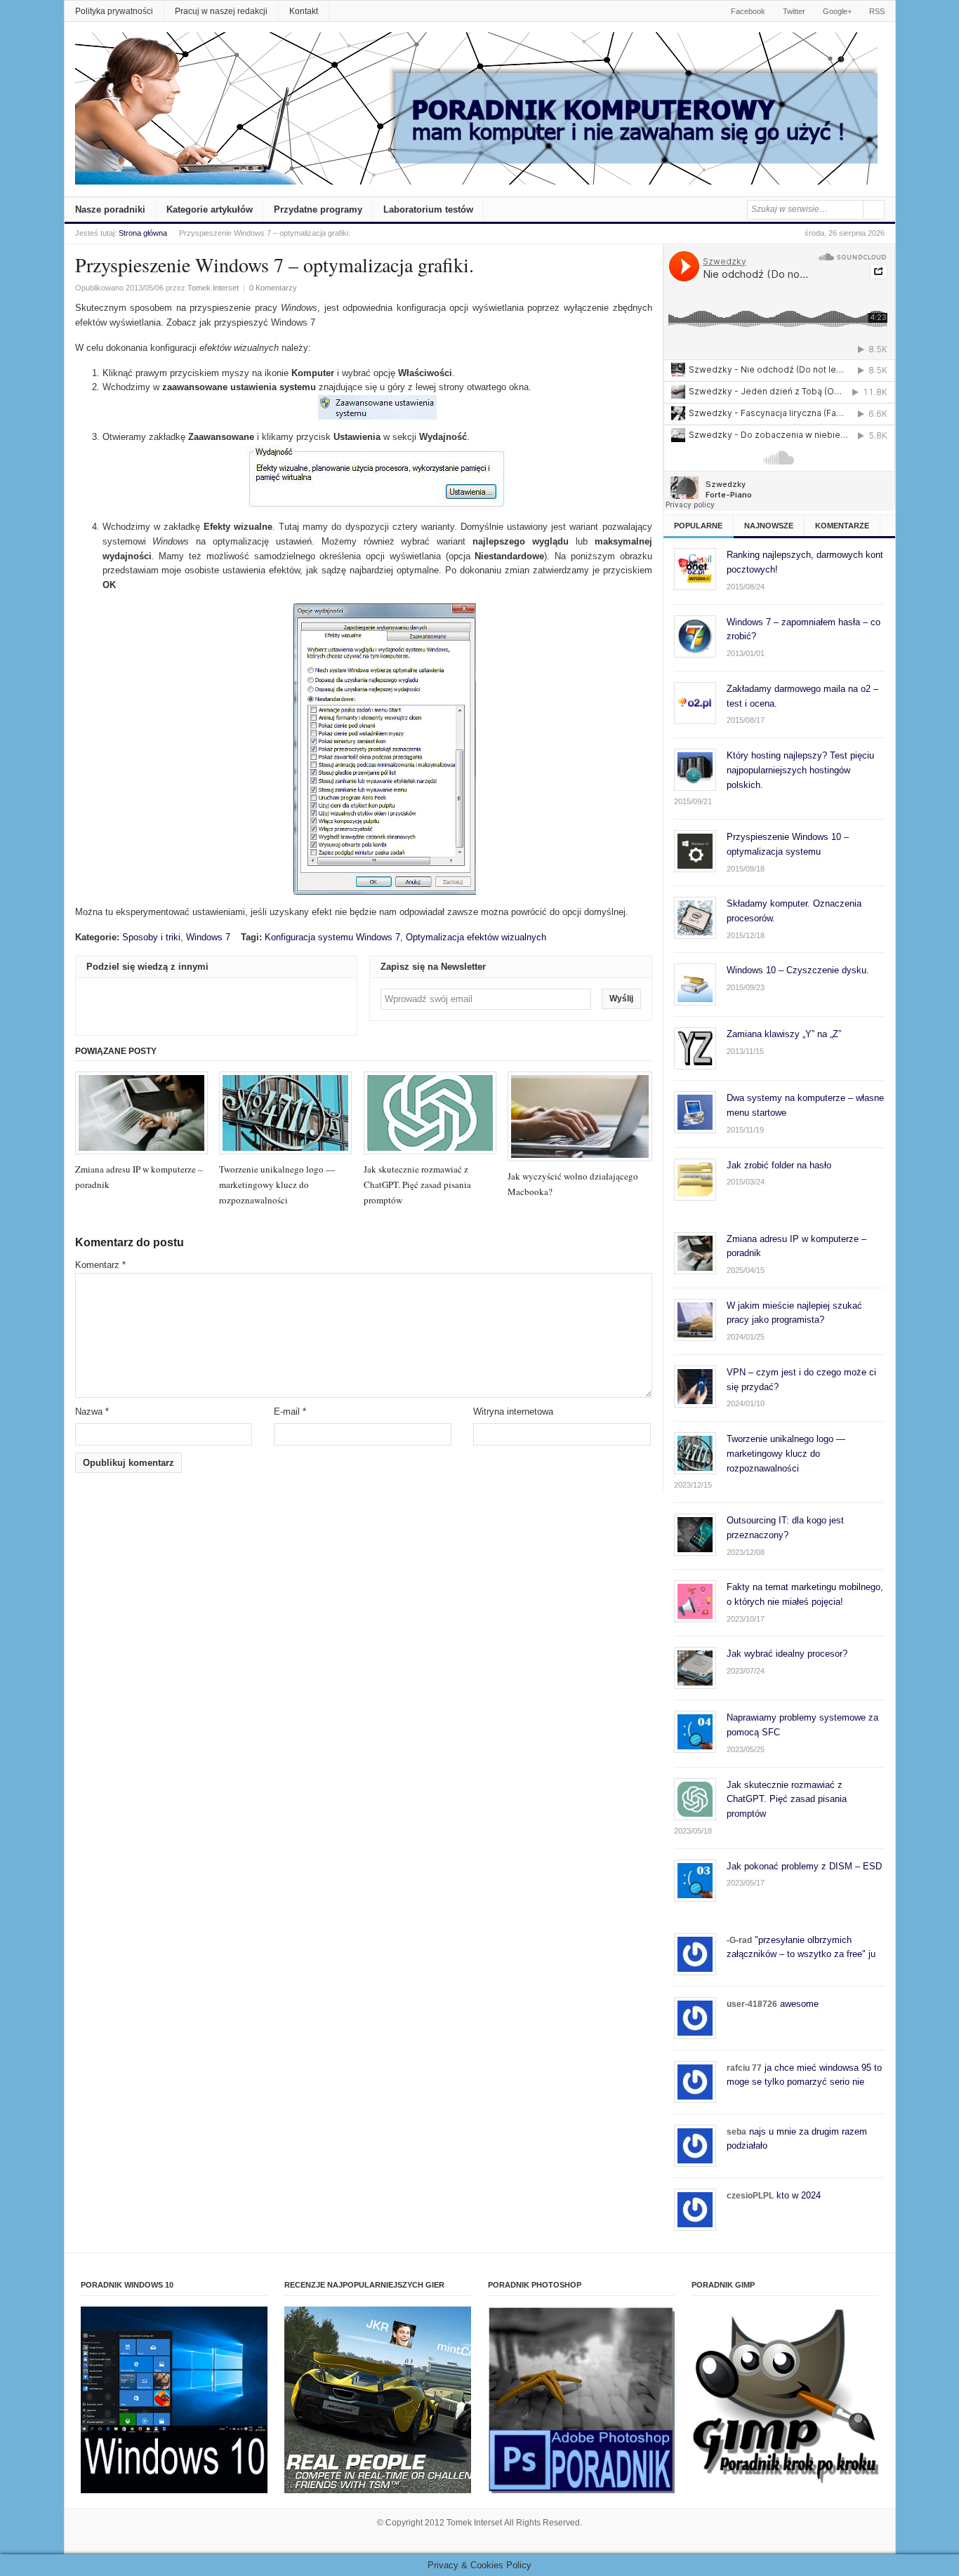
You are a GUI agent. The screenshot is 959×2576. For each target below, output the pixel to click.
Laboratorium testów (428, 209)
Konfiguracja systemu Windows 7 (332, 937)
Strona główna (143, 233)
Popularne (698, 526)
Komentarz (100, 1265)
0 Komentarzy (273, 288)
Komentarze (842, 526)
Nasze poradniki (110, 209)
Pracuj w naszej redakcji (221, 11)
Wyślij (621, 999)
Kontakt (304, 11)
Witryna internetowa (513, 1412)
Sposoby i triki (151, 937)
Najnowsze (769, 526)
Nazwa (92, 1412)
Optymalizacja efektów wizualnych (476, 937)
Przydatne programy (318, 209)
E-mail (290, 1412)
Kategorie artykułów (210, 209)
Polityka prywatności (114, 11)
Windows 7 (208, 937)
